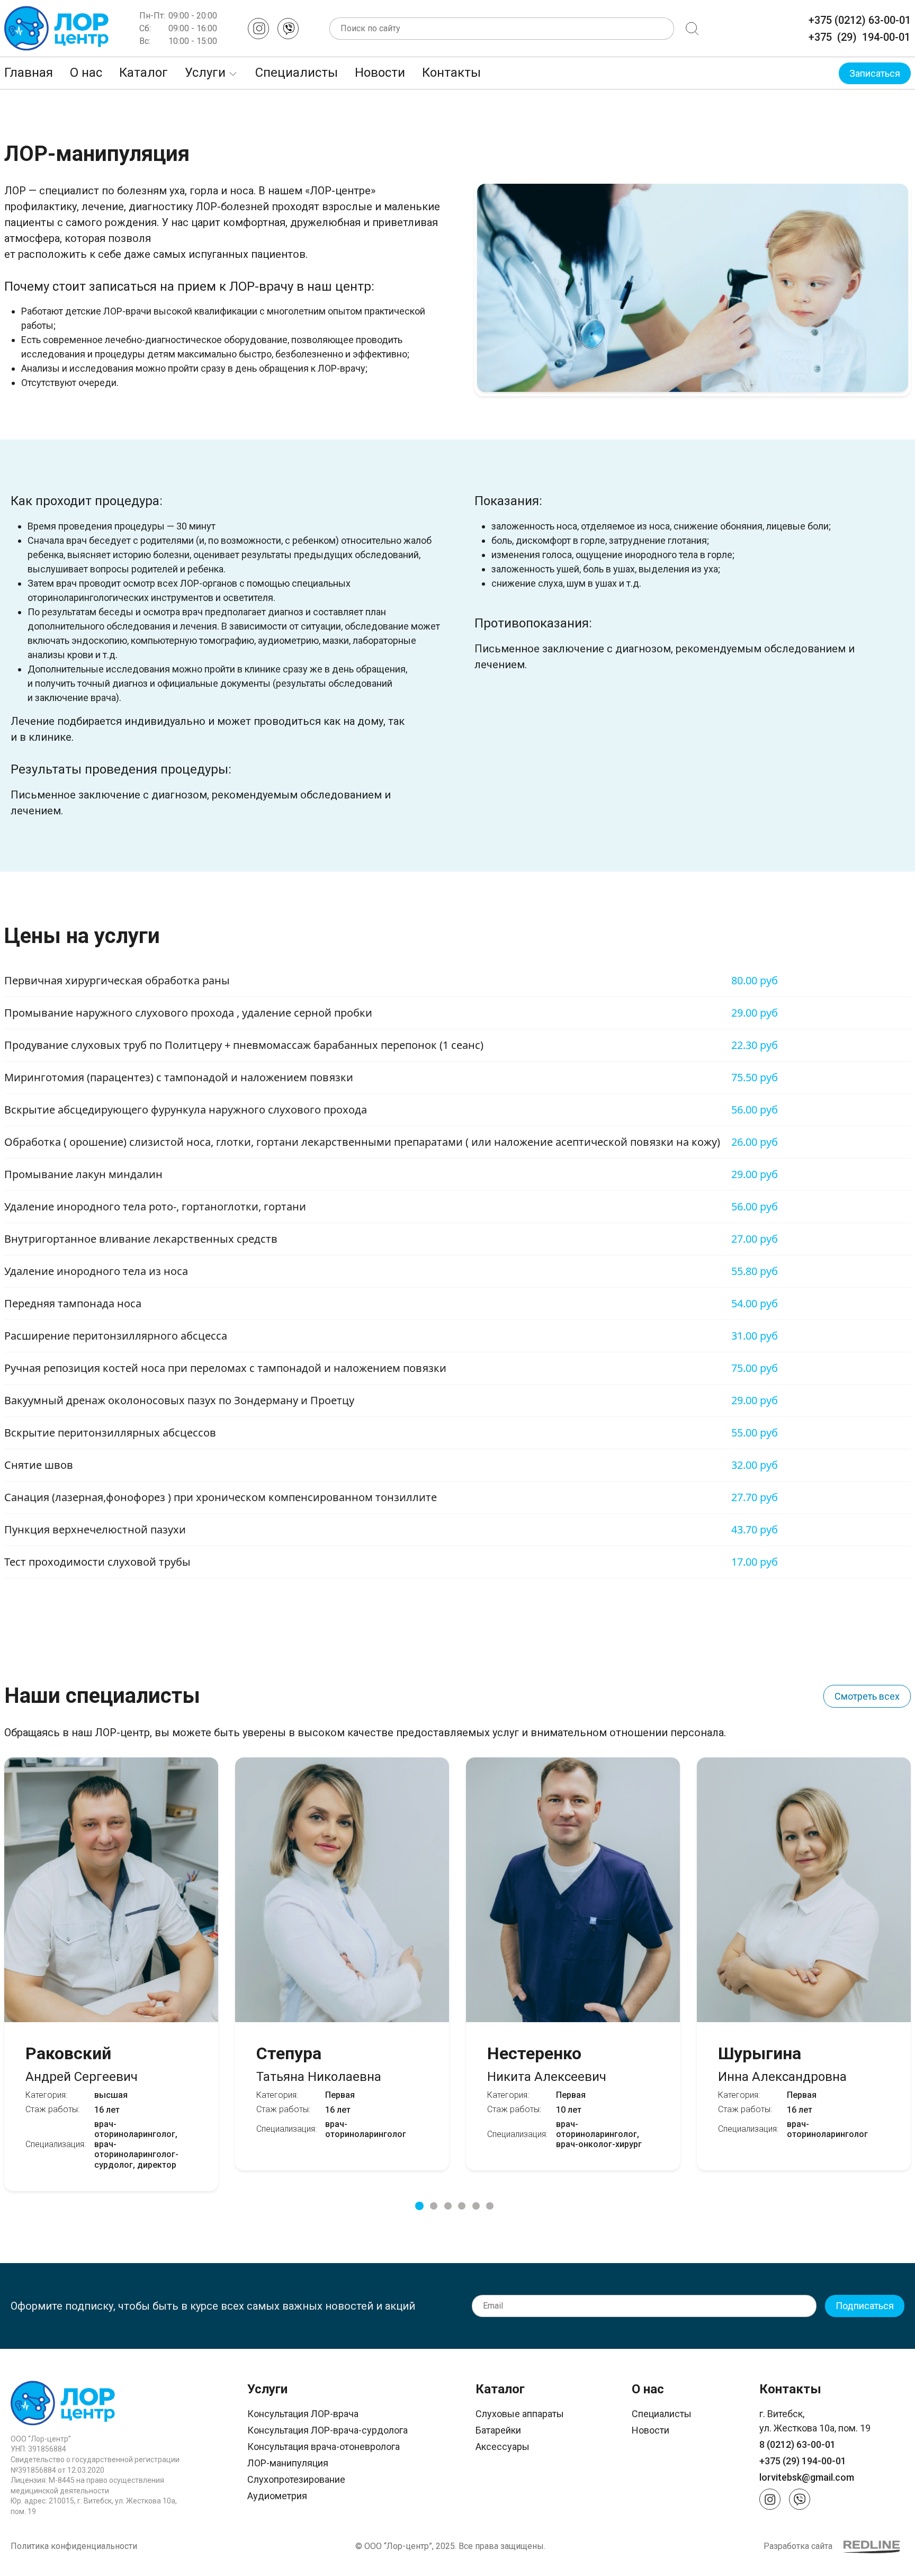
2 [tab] (434, 2206)
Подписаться (865, 2306)
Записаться (875, 73)
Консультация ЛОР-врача (303, 2414)
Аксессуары (503, 2447)
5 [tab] (476, 2206)
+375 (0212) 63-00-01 (860, 20)
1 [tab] (419, 2206)
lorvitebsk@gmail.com (807, 2477)
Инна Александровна (782, 2063)
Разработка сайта (798, 2546)
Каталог (143, 73)
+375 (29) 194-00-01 (859, 37)
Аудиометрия (277, 2496)
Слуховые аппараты (520, 2414)
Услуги (205, 73)
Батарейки (498, 2430)
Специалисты (297, 73)
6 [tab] (490, 2206)
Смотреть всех (867, 1696)
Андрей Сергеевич (82, 2063)
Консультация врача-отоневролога (324, 2447)
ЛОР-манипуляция (288, 2463)
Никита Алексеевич (547, 2063)
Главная (29, 73)
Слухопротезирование (296, 2479)
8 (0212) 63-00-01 (797, 2444)
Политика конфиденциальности (74, 2546)
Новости (380, 73)
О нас (86, 73)
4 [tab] (462, 2206)
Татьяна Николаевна (319, 2063)
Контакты (451, 73)
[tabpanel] (342, 1967)
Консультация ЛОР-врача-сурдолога (328, 2430)
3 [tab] (448, 2206)
